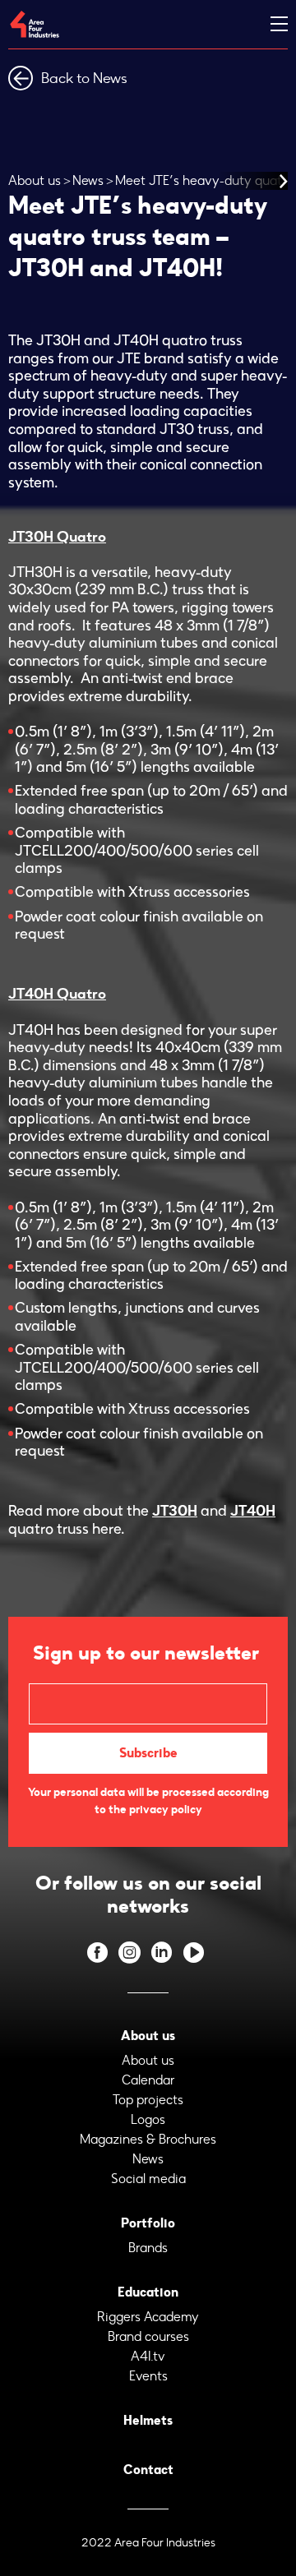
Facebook (97, 1953)
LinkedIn (162, 1953)
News (88, 180)
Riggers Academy (148, 2317)
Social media (148, 2179)
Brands (148, 2248)
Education (148, 2292)
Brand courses (148, 2336)
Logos (148, 2119)
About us (35, 180)
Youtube (194, 1953)
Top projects (148, 2100)
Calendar (148, 2080)
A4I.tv (148, 2356)
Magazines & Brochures (148, 2139)
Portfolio (148, 2223)
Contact (148, 2470)
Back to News (84, 78)
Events (148, 2376)
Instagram (129, 1953)
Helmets (148, 2420)
